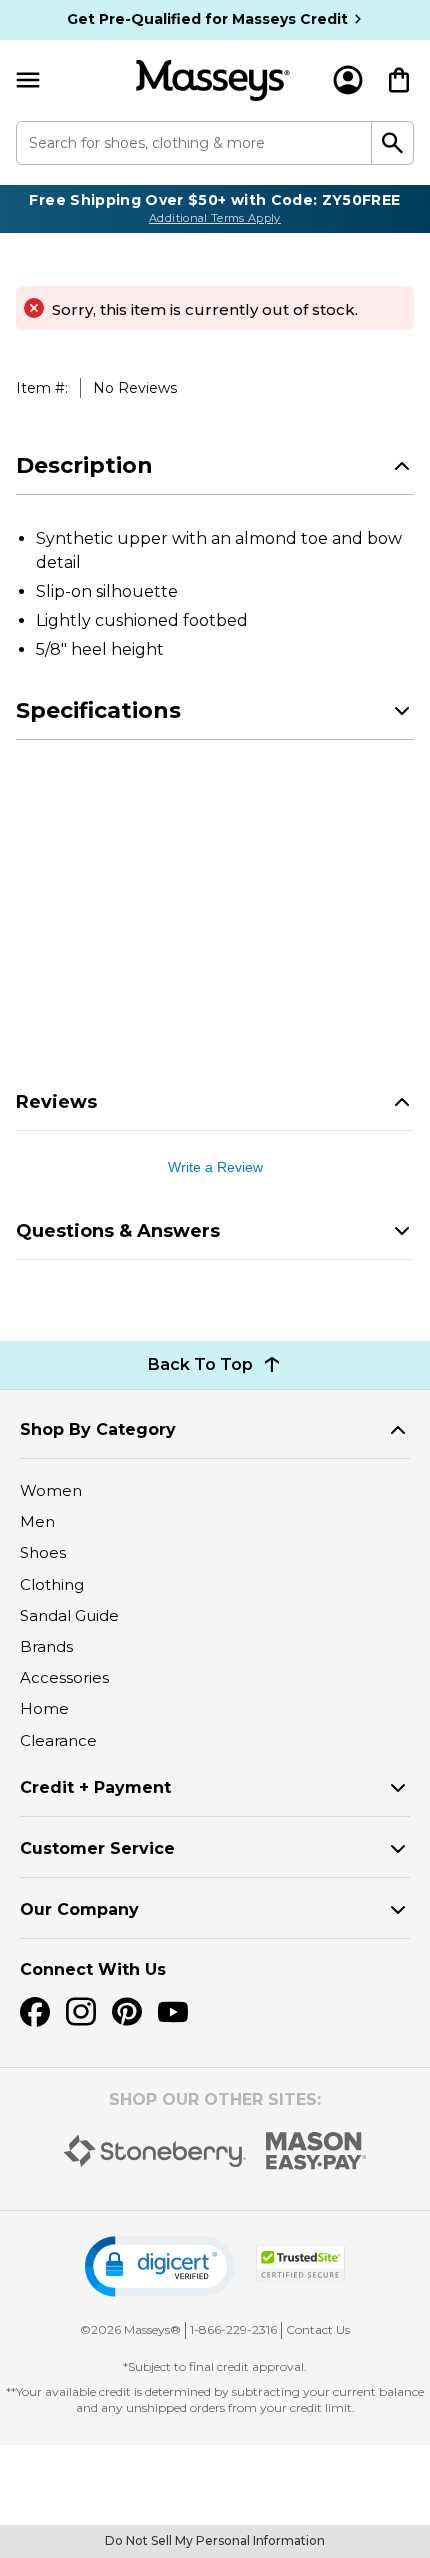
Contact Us (318, 2329)
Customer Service (97, 1848)
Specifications (98, 710)
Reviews (56, 1102)
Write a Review (215, 1167)
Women (51, 1490)
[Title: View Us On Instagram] (81, 2012)
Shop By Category (98, 1429)
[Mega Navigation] (28, 80)
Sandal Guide (69, 1615)
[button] (160, 2266)
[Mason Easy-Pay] (316, 2151)
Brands (46, 1646)
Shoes (43, 1552)
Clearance (58, 1740)
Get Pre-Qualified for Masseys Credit (207, 19)
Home (44, 1708)
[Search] (393, 143)
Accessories (64, 1677)
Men (37, 1521)
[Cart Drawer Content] (399, 80)
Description (84, 465)
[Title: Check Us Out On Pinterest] (127, 2012)
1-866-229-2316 (233, 2329)
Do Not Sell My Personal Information (215, 2540)
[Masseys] (213, 80)
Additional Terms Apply (215, 218)
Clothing (52, 1584)
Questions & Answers (118, 1231)
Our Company (79, 1909)
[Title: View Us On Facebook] (35, 2012)
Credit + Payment (95, 1787)
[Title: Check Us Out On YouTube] (173, 2012)
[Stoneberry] (154, 2151)
